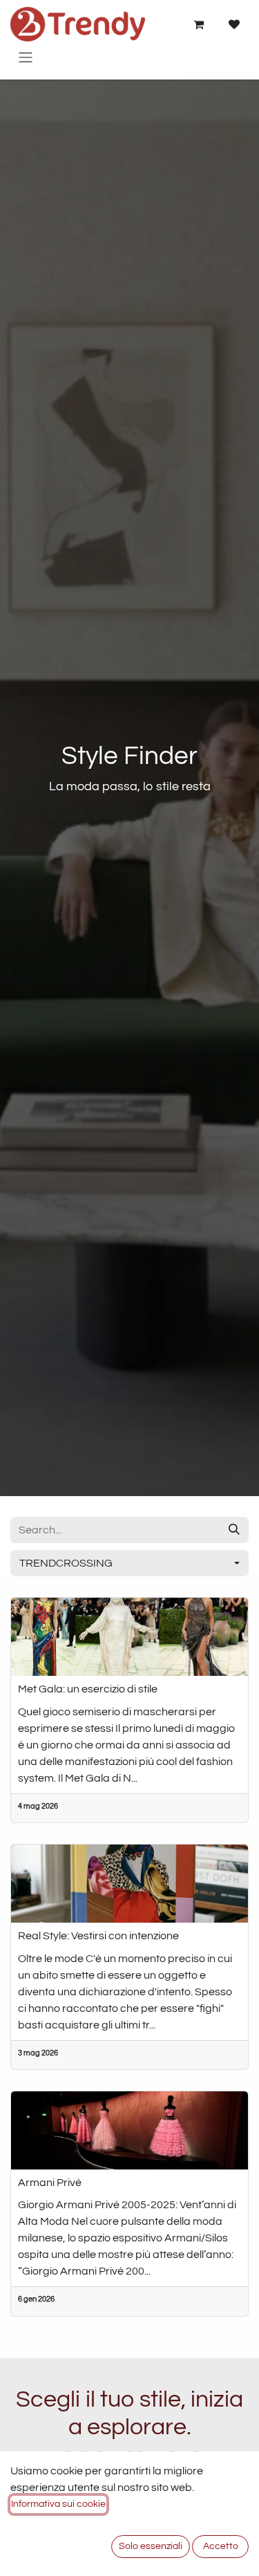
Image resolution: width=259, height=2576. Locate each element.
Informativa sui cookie (58, 2504)
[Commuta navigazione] (26, 57)
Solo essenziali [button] (151, 2546)
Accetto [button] (221, 2546)
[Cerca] (234, 1530)
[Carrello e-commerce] (198, 24)
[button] (129, 1563)
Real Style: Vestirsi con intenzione (98, 1936)
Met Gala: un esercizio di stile (88, 1689)
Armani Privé (50, 2183)
